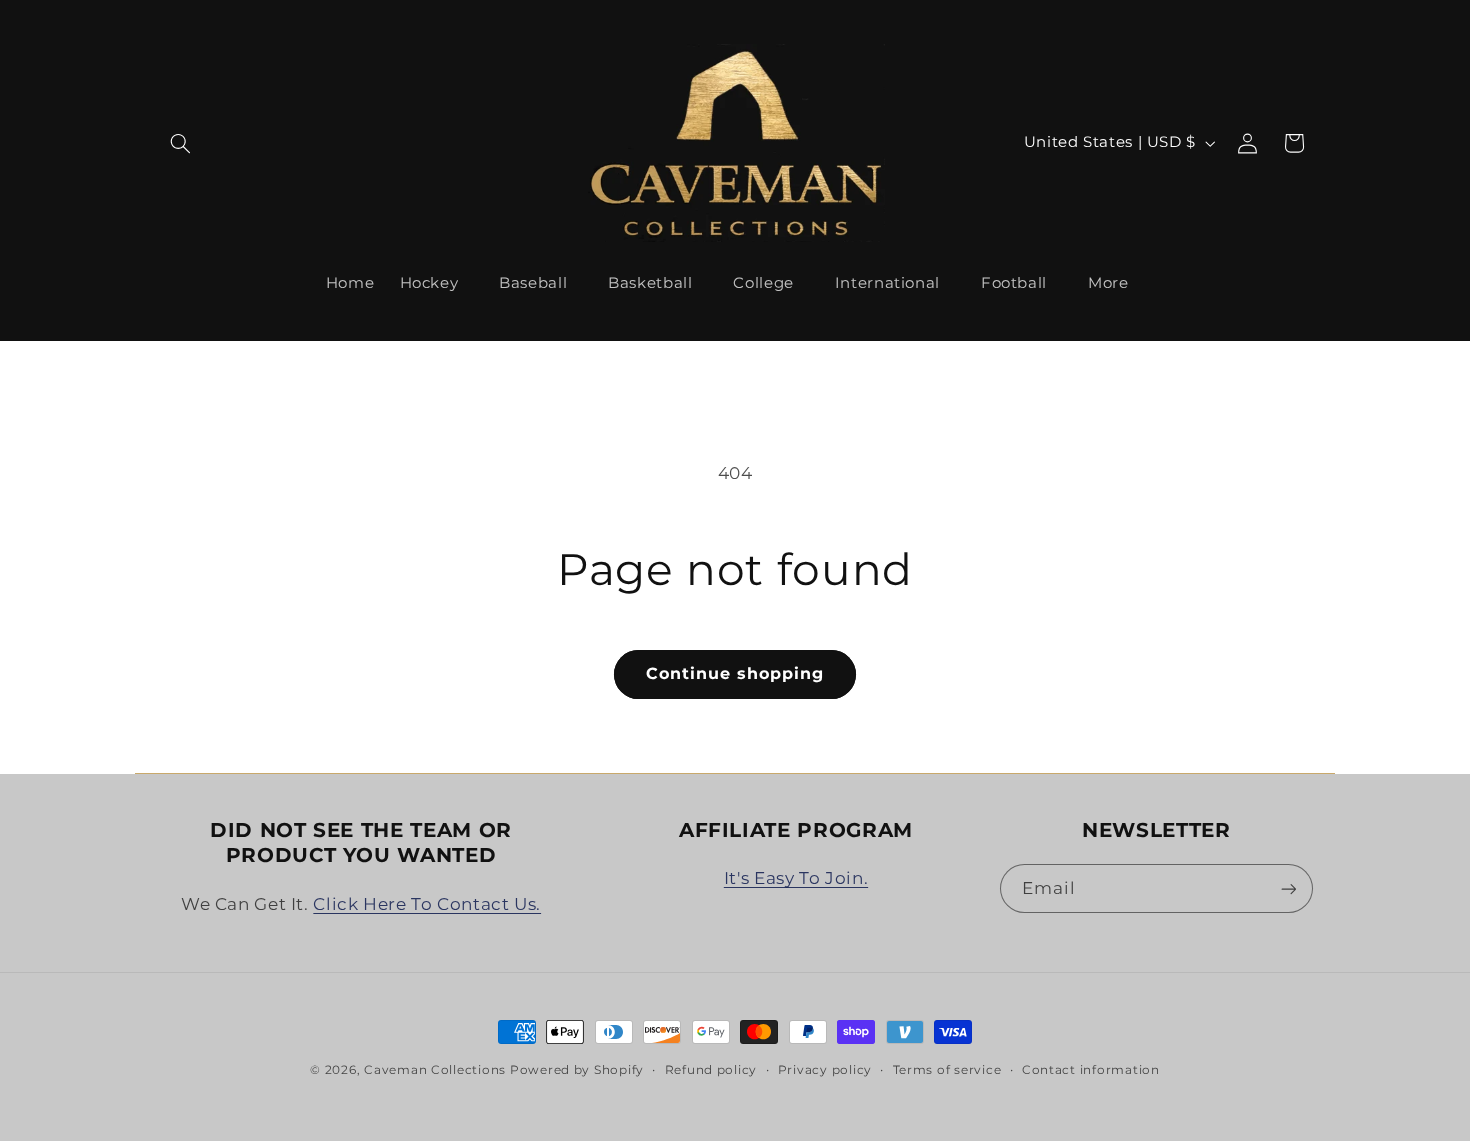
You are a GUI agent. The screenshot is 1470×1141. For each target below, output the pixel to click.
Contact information (1091, 1070)
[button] (181, 143)
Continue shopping (735, 673)
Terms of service (947, 1070)
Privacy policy (825, 1070)
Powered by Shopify (577, 1070)
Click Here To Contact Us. (427, 904)
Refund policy (711, 1070)
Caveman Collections (435, 1070)
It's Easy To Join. (796, 878)
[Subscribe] (1288, 888)
